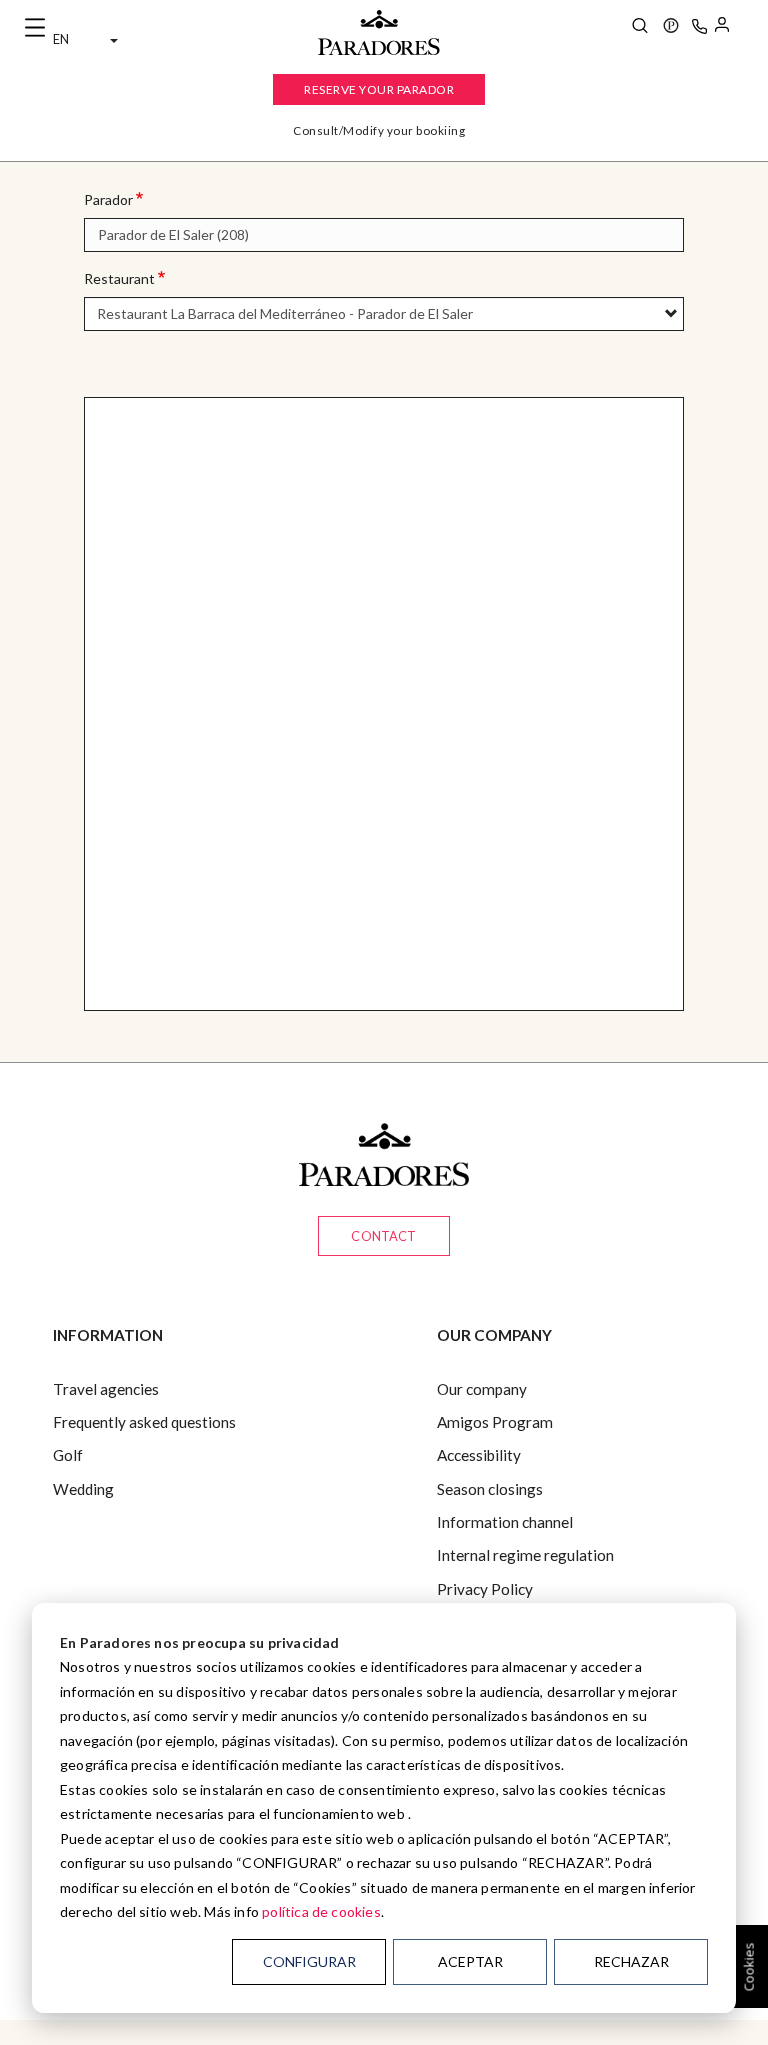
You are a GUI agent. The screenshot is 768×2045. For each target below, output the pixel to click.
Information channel (505, 1522)
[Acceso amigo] (722, 28)
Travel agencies (106, 1389)
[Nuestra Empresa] (671, 28)
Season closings (490, 1489)
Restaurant (119, 278)
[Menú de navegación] (35, 28)
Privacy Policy (485, 1589)
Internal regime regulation (525, 1555)
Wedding (83, 1489)
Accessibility (479, 1455)
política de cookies (321, 1911)
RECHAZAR (631, 1961)
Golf (68, 1455)
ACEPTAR (470, 1961)
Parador (108, 199)
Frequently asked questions (144, 1422)
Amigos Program (495, 1422)
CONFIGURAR (309, 1961)
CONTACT (383, 1236)
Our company (482, 1389)
